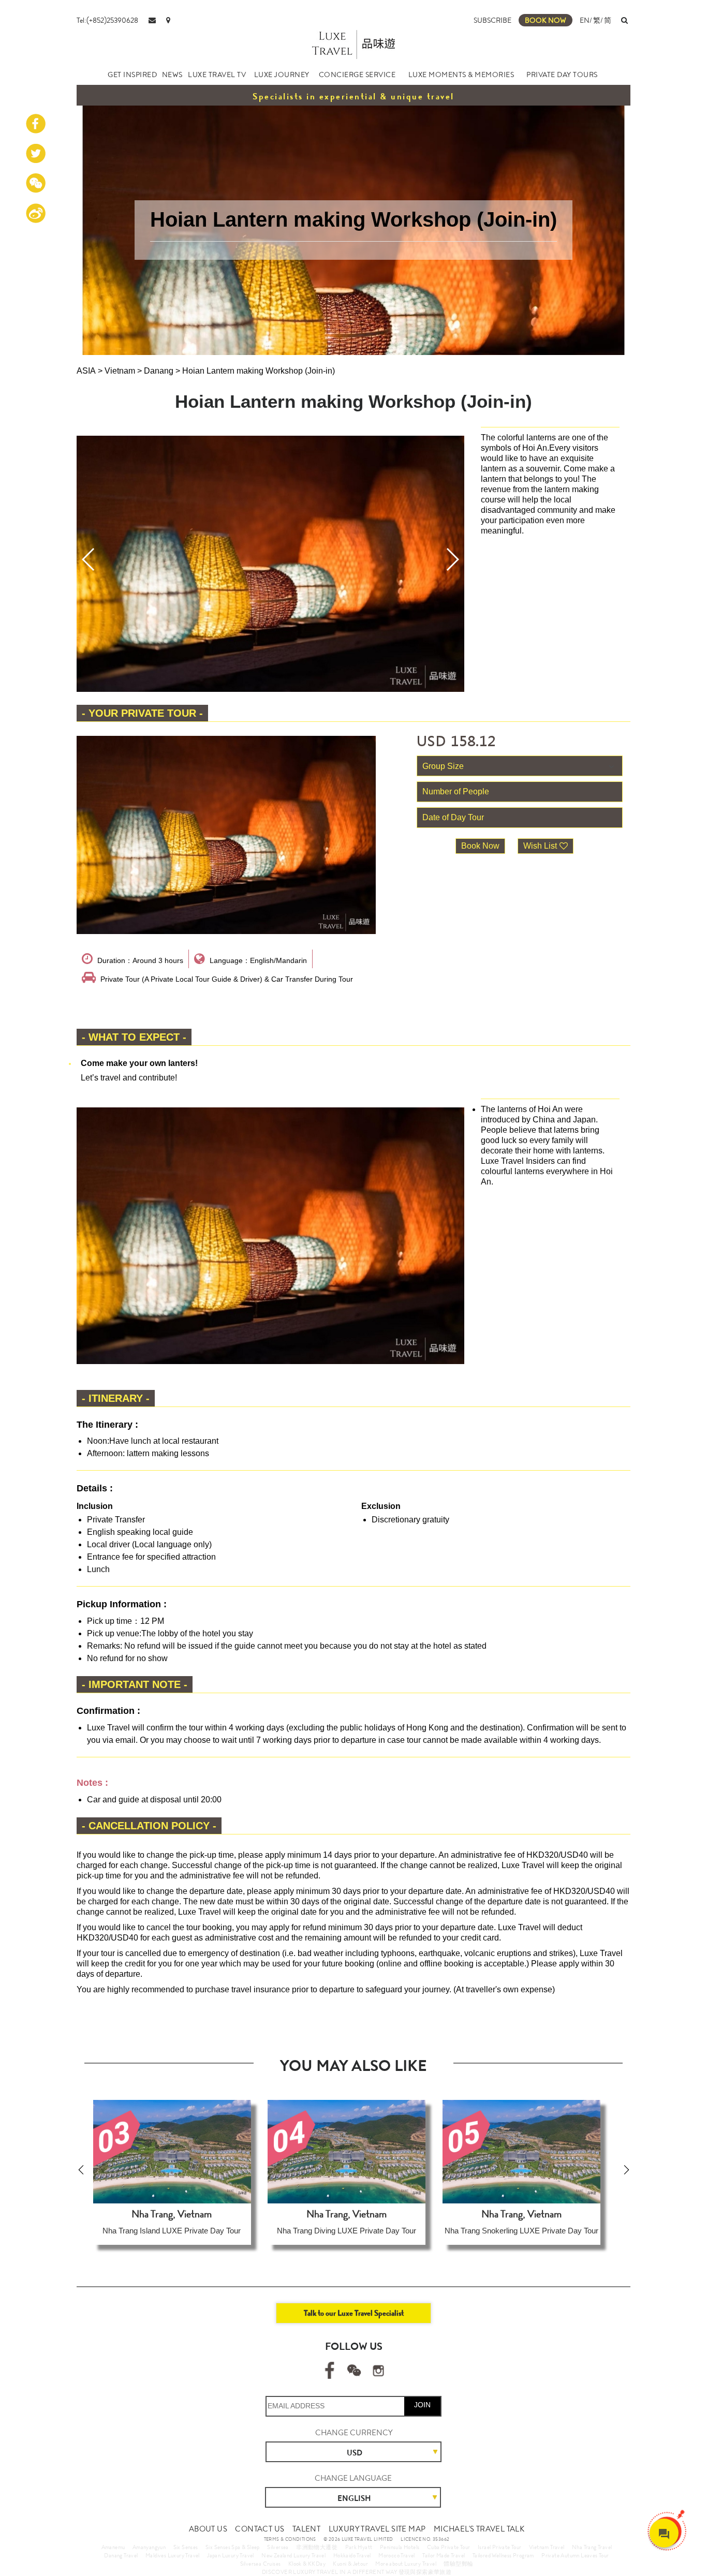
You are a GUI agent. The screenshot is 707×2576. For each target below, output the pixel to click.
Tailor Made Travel (444, 2555)
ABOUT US (208, 2529)
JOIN (422, 2405)
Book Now (480, 846)
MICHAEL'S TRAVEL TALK (479, 2529)
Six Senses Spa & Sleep (233, 2547)
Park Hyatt (359, 2547)
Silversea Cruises (261, 2564)
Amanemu (113, 2547)
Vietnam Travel (547, 2547)
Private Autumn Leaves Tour (575, 2555)
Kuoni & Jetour (350, 2564)
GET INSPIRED (132, 75)
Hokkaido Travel (352, 2555)
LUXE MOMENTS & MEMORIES (461, 75)
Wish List (540, 846)
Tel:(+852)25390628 (107, 20)
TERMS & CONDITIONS (290, 2539)
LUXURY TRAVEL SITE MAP (377, 2529)
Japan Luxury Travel (231, 2555)
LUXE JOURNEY (282, 75)
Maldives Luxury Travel (173, 2555)
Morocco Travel (397, 2555)
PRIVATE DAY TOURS (562, 75)
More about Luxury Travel (406, 2564)
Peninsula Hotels (400, 2547)
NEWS (172, 75)
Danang (159, 371)
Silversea (278, 2547)
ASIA (86, 371)
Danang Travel (121, 2555)
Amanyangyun (149, 2547)
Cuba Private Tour (449, 2547)
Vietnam (120, 371)
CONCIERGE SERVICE (357, 75)
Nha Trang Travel (592, 2547)
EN (585, 20)
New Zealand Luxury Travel (293, 2555)
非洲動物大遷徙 (317, 2547)
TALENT (306, 2529)
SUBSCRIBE (492, 20)
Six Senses (186, 2547)
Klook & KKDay (307, 2564)
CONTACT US (260, 2529)
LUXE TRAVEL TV (217, 75)
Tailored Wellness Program (503, 2555)
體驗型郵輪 (458, 2564)
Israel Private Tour (500, 2547)
